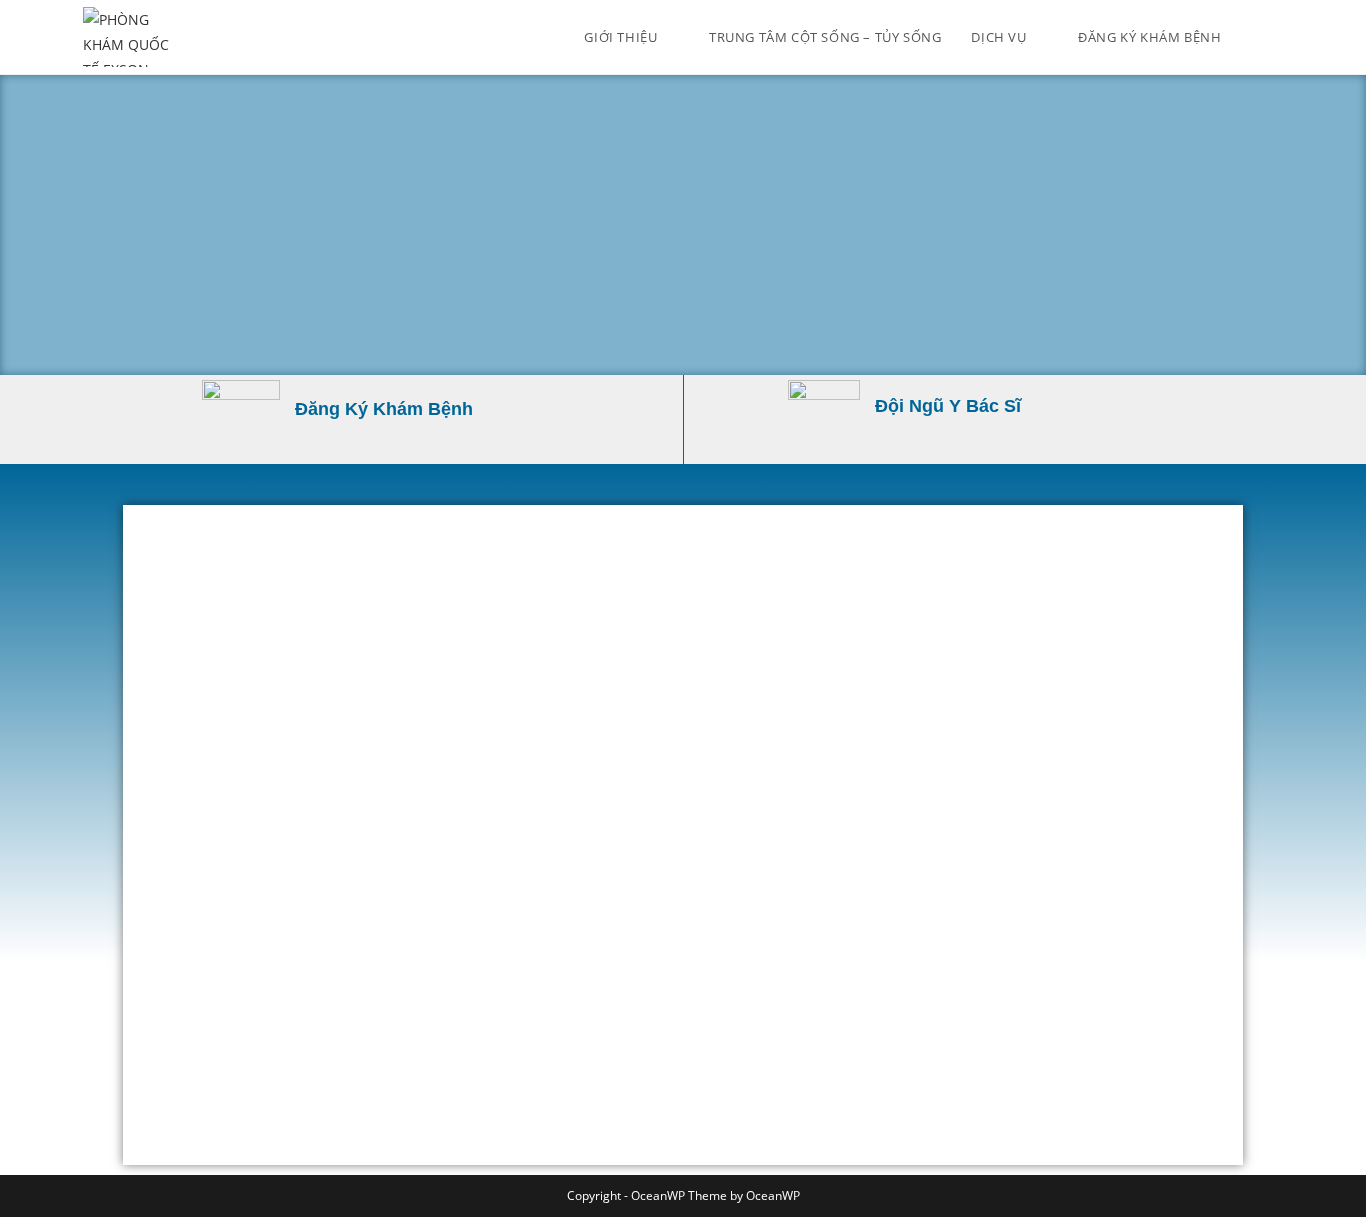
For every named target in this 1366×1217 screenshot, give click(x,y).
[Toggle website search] (1278, 37)
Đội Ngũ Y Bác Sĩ (948, 406)
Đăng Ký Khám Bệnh (384, 409)
